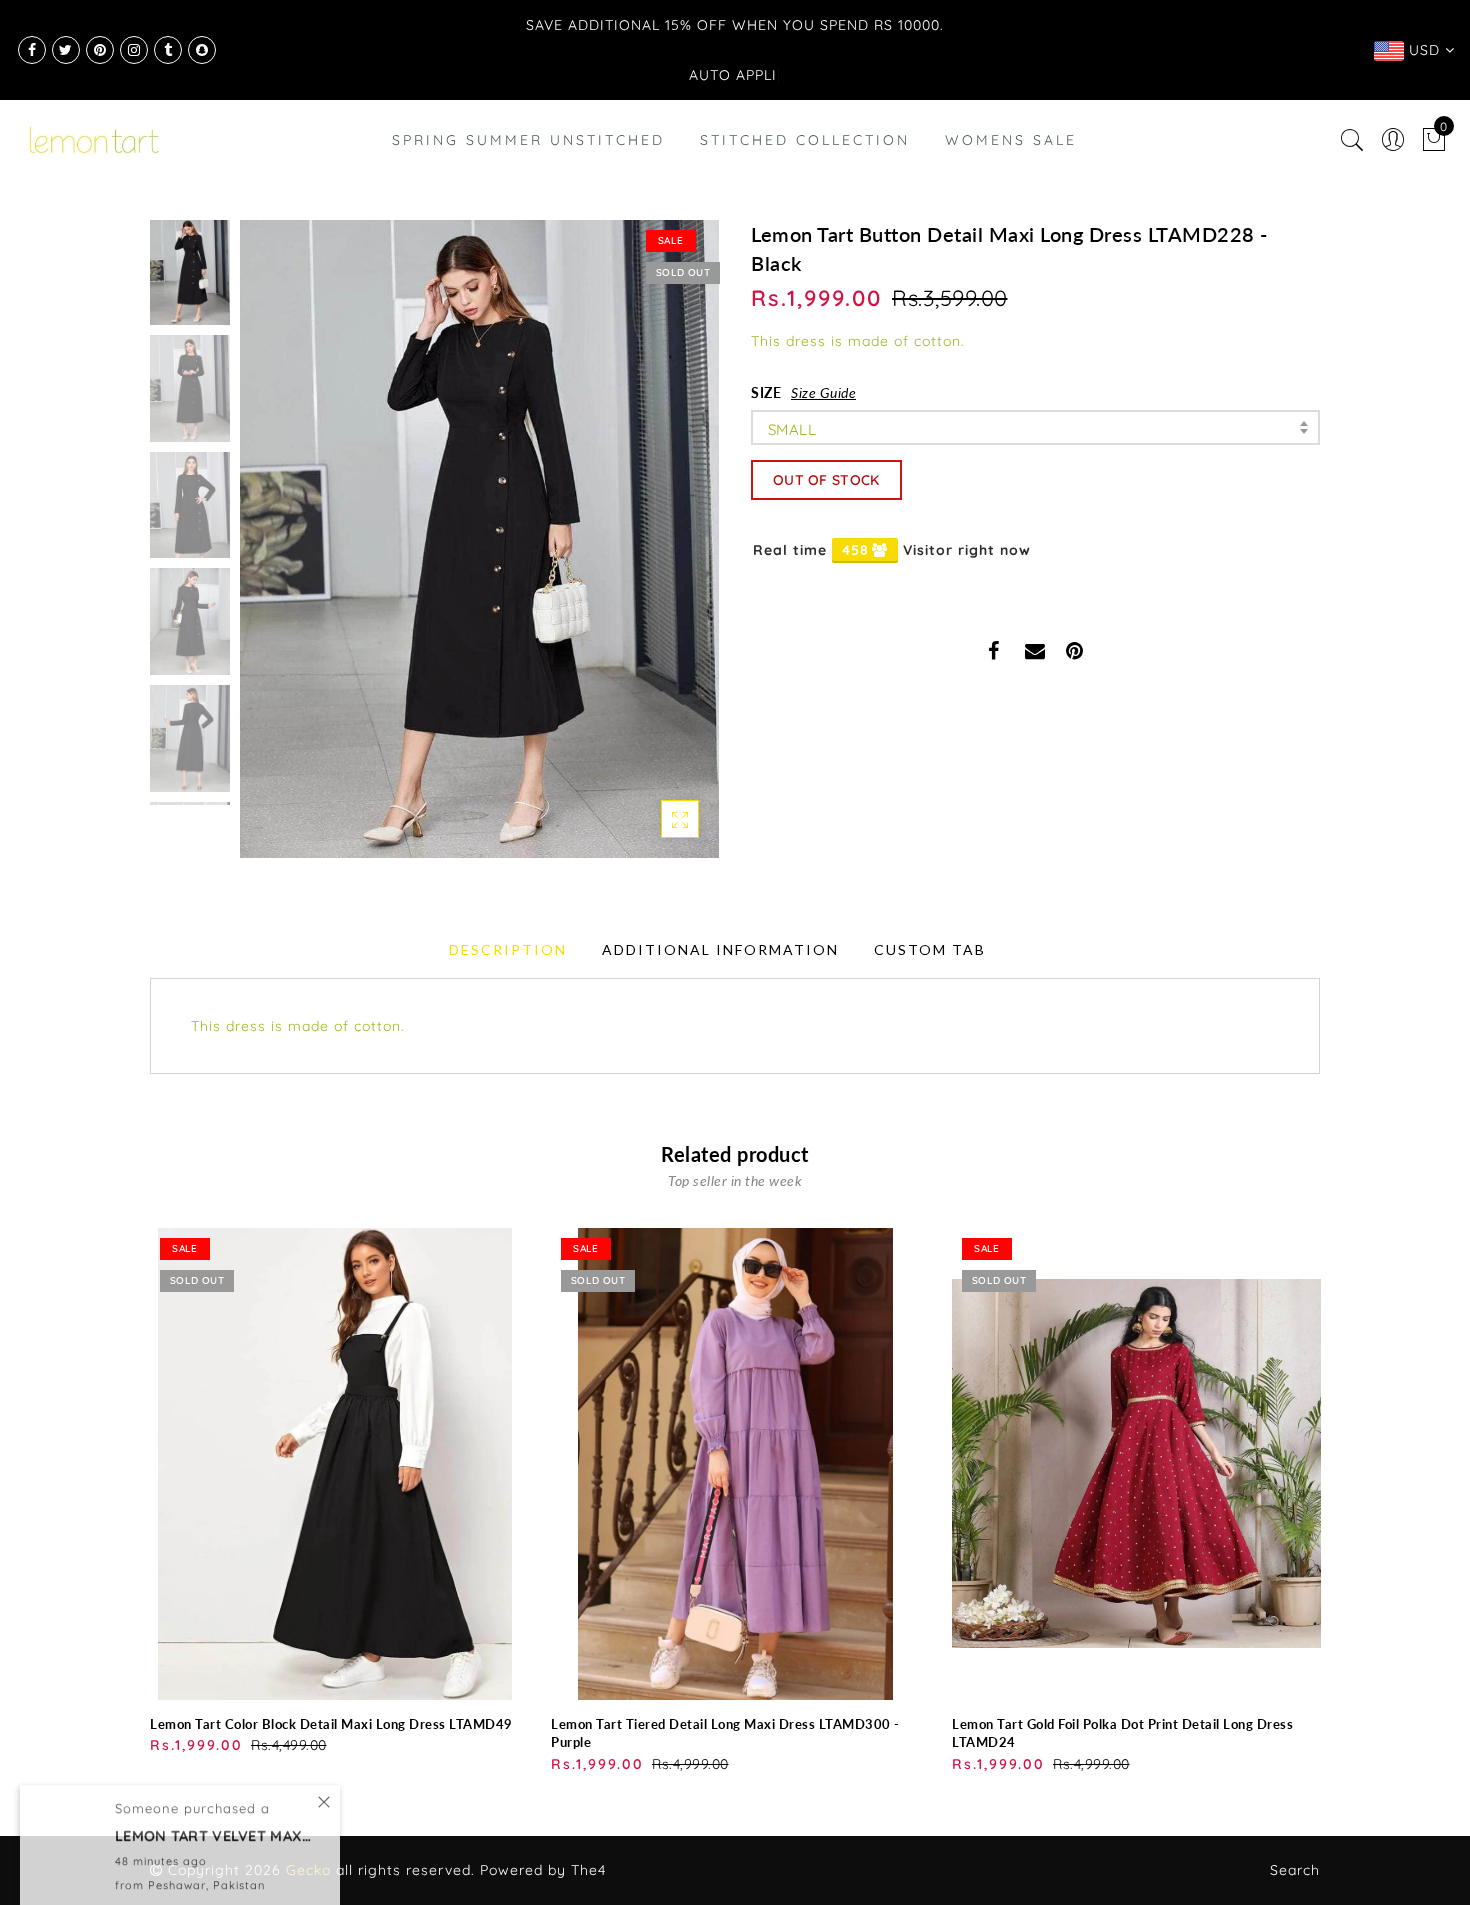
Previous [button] (276, 550)
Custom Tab (930, 949)
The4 (588, 1870)
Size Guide (823, 392)
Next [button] (657, 550)
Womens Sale (1011, 140)
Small (792, 429)
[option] (479, 539)
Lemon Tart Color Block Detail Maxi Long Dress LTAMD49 (331, 1724)
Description (508, 949)
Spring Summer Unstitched (528, 140)
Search (1295, 1870)
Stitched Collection (805, 140)
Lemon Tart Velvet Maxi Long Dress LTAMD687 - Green (215, 1813)
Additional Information (720, 949)
